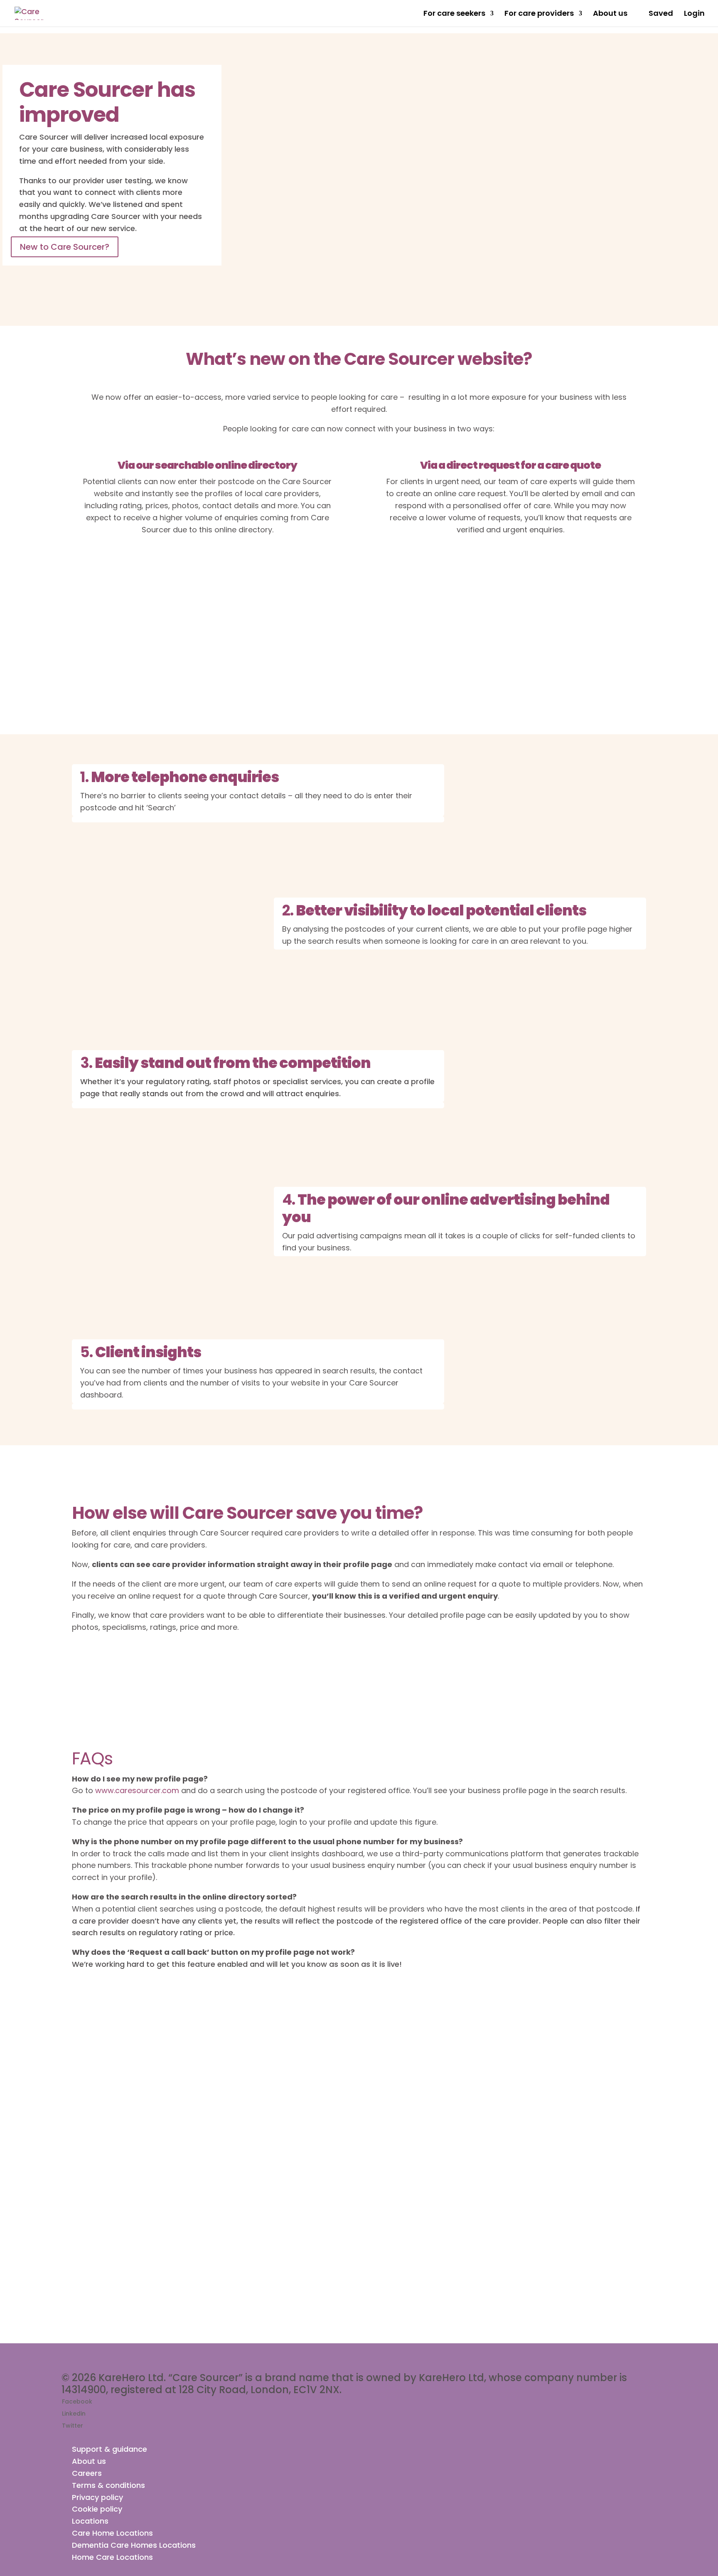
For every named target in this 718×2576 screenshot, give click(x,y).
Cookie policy (97, 2509)
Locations (90, 2521)
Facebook (77, 2401)
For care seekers (454, 14)
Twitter (73, 2426)
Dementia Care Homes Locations (134, 2545)
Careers (87, 2473)
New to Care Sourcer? (65, 247)
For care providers (539, 14)
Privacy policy (97, 2497)
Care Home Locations (112, 2533)
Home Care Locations (112, 2557)
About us (610, 14)
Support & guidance (109, 2449)
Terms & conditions (108, 2485)
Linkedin (74, 2414)
